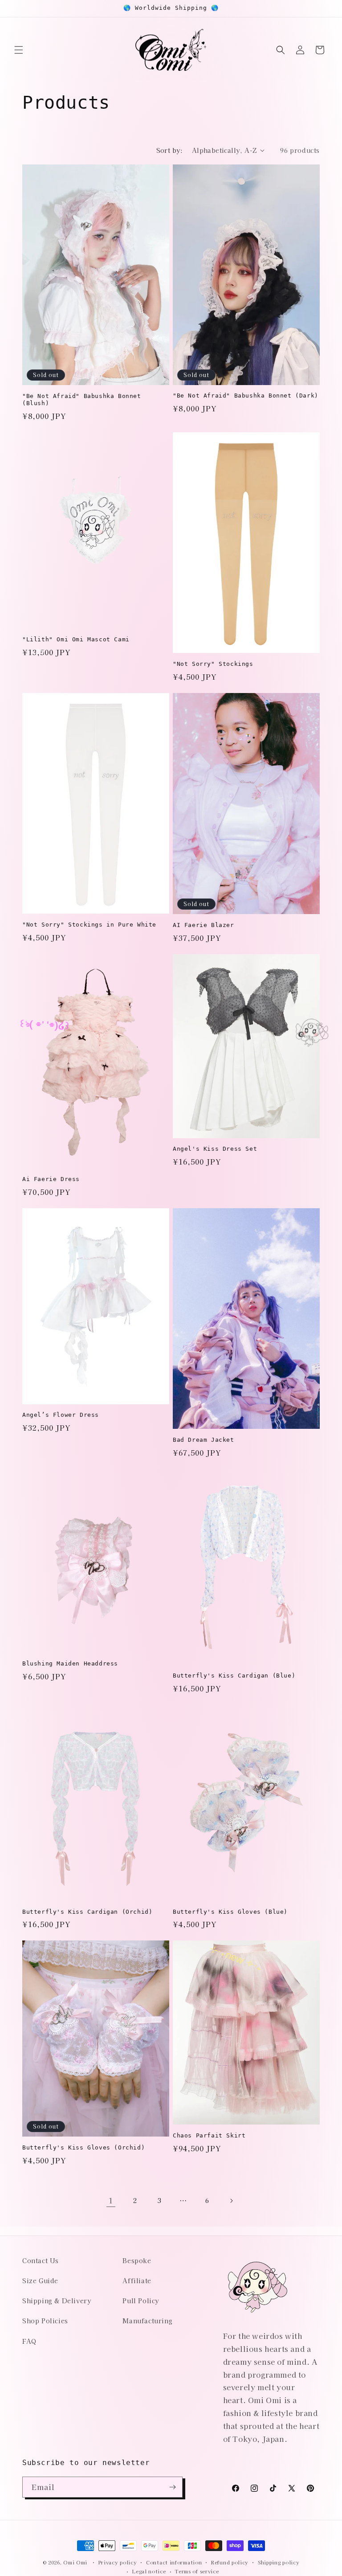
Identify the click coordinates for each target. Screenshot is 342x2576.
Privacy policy (118, 2562)
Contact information (174, 2562)
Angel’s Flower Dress (61, 1415)
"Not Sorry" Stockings (213, 664)
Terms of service (197, 2571)
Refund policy (230, 2562)
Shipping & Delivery (57, 2301)
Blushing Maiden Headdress (70, 1663)
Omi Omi (75, 2562)
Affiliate (137, 2281)
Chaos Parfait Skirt (209, 2135)
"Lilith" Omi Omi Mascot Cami (76, 639)
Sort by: (170, 150)
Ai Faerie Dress (51, 1179)
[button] (19, 50)
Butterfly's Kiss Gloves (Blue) (230, 1912)
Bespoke (137, 2260)
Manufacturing (147, 2321)
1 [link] (111, 2200)
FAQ (29, 2341)
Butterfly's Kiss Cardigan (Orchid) (87, 1912)
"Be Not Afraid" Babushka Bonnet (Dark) (246, 396)
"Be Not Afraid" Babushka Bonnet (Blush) (82, 400)
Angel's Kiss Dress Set (215, 1149)
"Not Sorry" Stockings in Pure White (89, 925)
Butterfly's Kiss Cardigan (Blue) (234, 1676)
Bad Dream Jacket (204, 1440)
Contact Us (41, 2260)
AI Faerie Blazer (204, 925)
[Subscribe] (172, 2487)
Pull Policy (141, 2301)
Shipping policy (279, 2562)
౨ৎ (39, 651)
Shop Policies (45, 2321)
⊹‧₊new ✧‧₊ (175, 2267)
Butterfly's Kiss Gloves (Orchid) (83, 2147)
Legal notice (149, 2571)
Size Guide (40, 2281)
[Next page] (231, 2201)
